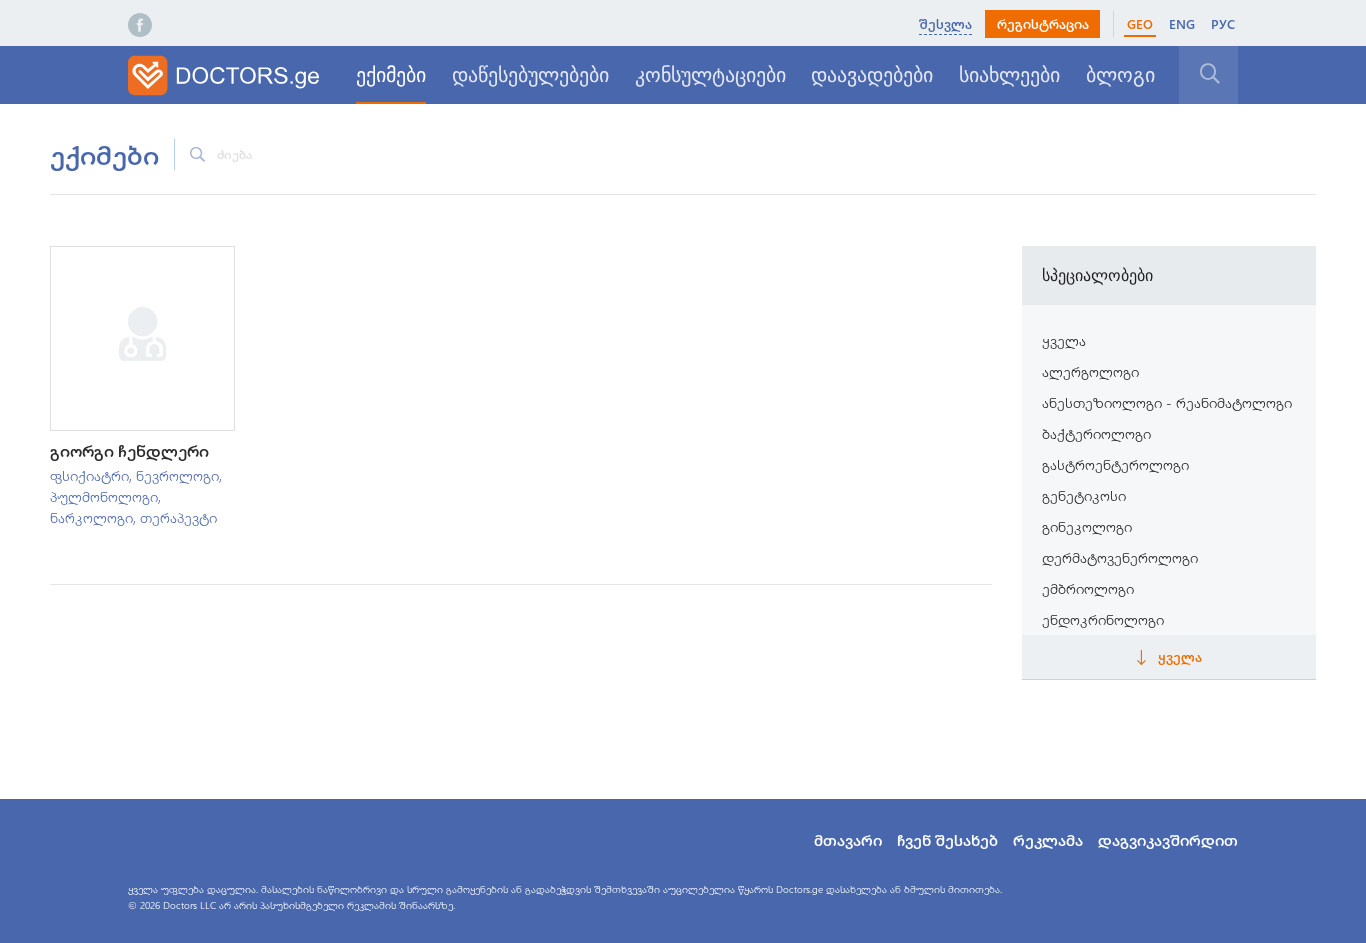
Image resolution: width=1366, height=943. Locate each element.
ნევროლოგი (177, 475)
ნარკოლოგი (91, 517)
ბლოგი (1120, 75)
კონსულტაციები (710, 75)
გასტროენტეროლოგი (1115, 464)
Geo (1140, 23)
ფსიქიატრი (89, 475)
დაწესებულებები (530, 75)
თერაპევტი (178, 517)
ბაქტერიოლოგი (1096, 433)
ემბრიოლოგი (1088, 588)
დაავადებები (872, 75)
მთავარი (848, 840)
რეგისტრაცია (1043, 23)
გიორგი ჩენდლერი (129, 450)
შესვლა (945, 23)
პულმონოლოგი (104, 496)
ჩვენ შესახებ (947, 840)
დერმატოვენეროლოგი (1120, 557)
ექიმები (391, 75)
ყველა (1064, 340)
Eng (1182, 23)
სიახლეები (1009, 75)
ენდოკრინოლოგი (1103, 619)
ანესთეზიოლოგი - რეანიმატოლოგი (1167, 402)
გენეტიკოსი (1084, 495)
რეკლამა (1048, 840)
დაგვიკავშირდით (1168, 840)
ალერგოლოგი (1090, 371)
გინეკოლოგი (1087, 526)
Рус (1223, 23)
